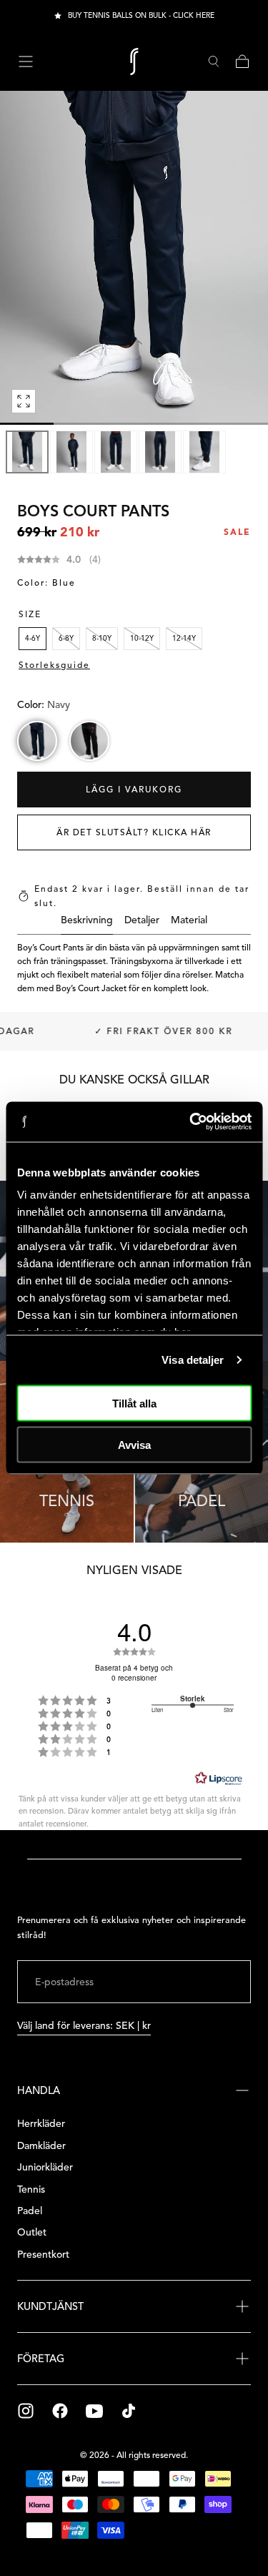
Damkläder (41, 2146)
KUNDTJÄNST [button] (50, 2306)
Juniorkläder (45, 2167)
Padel (30, 2211)
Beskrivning (87, 921)
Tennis (31, 2189)
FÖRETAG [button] (41, 2359)
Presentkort (43, 2255)
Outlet (32, 2232)
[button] (26, 62)
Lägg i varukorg (134, 789)
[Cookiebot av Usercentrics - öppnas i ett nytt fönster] (191, 1122)
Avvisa (134, 1445)
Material (189, 921)
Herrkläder (41, 2124)
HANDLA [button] (39, 2090)
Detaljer (142, 921)
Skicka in (206, 1981)
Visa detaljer (193, 1360)
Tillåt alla (134, 1403)
